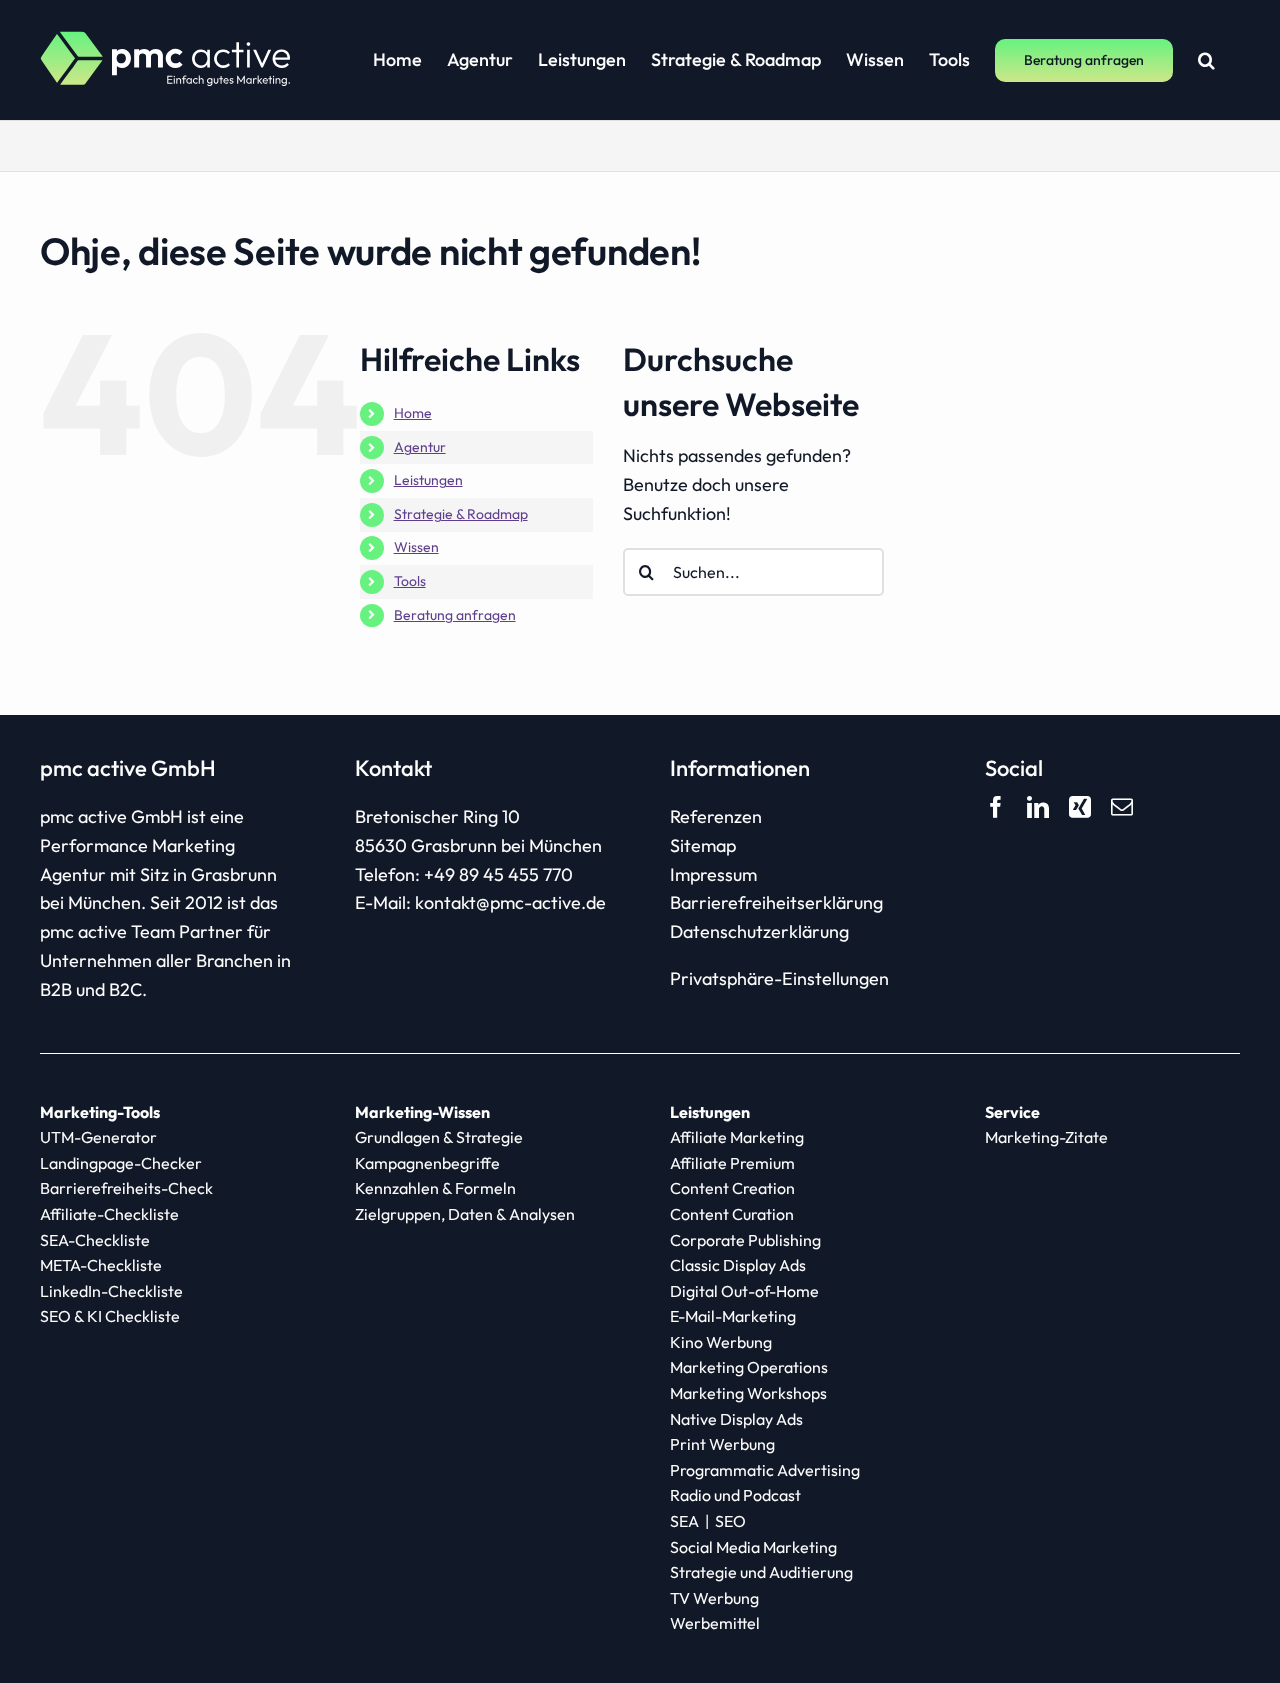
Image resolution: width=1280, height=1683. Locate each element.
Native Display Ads (736, 1419)
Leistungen (428, 480)
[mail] (1122, 807)
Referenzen (716, 816)
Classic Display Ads (738, 1265)
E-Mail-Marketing (733, 1316)
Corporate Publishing (745, 1240)
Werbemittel (715, 1623)
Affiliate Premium (732, 1163)
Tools (410, 581)
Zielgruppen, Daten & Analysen (465, 1214)
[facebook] (996, 807)
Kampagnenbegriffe (427, 1163)
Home (413, 413)
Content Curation (732, 1214)
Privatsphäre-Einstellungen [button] (779, 978)
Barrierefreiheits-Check (126, 1188)
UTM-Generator (98, 1137)
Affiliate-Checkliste (109, 1214)
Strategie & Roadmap (461, 514)
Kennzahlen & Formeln (435, 1188)
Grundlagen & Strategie (439, 1137)
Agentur (420, 447)
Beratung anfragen (455, 615)
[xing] (1080, 807)
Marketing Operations (749, 1367)
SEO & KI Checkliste (110, 1316)
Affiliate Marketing (737, 1137)
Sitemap (703, 845)
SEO (730, 1521)
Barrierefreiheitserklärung (776, 902)
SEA (684, 1521)
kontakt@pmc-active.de (510, 902)
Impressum (713, 874)
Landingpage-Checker (121, 1163)
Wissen (416, 547)
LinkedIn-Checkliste (111, 1291)
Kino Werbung (721, 1342)
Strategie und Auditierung (761, 1572)
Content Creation (732, 1188)
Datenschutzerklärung (759, 931)
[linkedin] (1038, 807)
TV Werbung (714, 1598)
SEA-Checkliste (95, 1240)
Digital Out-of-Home (744, 1291)
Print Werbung (722, 1444)
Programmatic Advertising (765, 1470)
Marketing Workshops (748, 1393)
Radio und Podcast (735, 1495)
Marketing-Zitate (1046, 1137)
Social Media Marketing (753, 1547)
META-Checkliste (101, 1265)
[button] (1206, 60)
